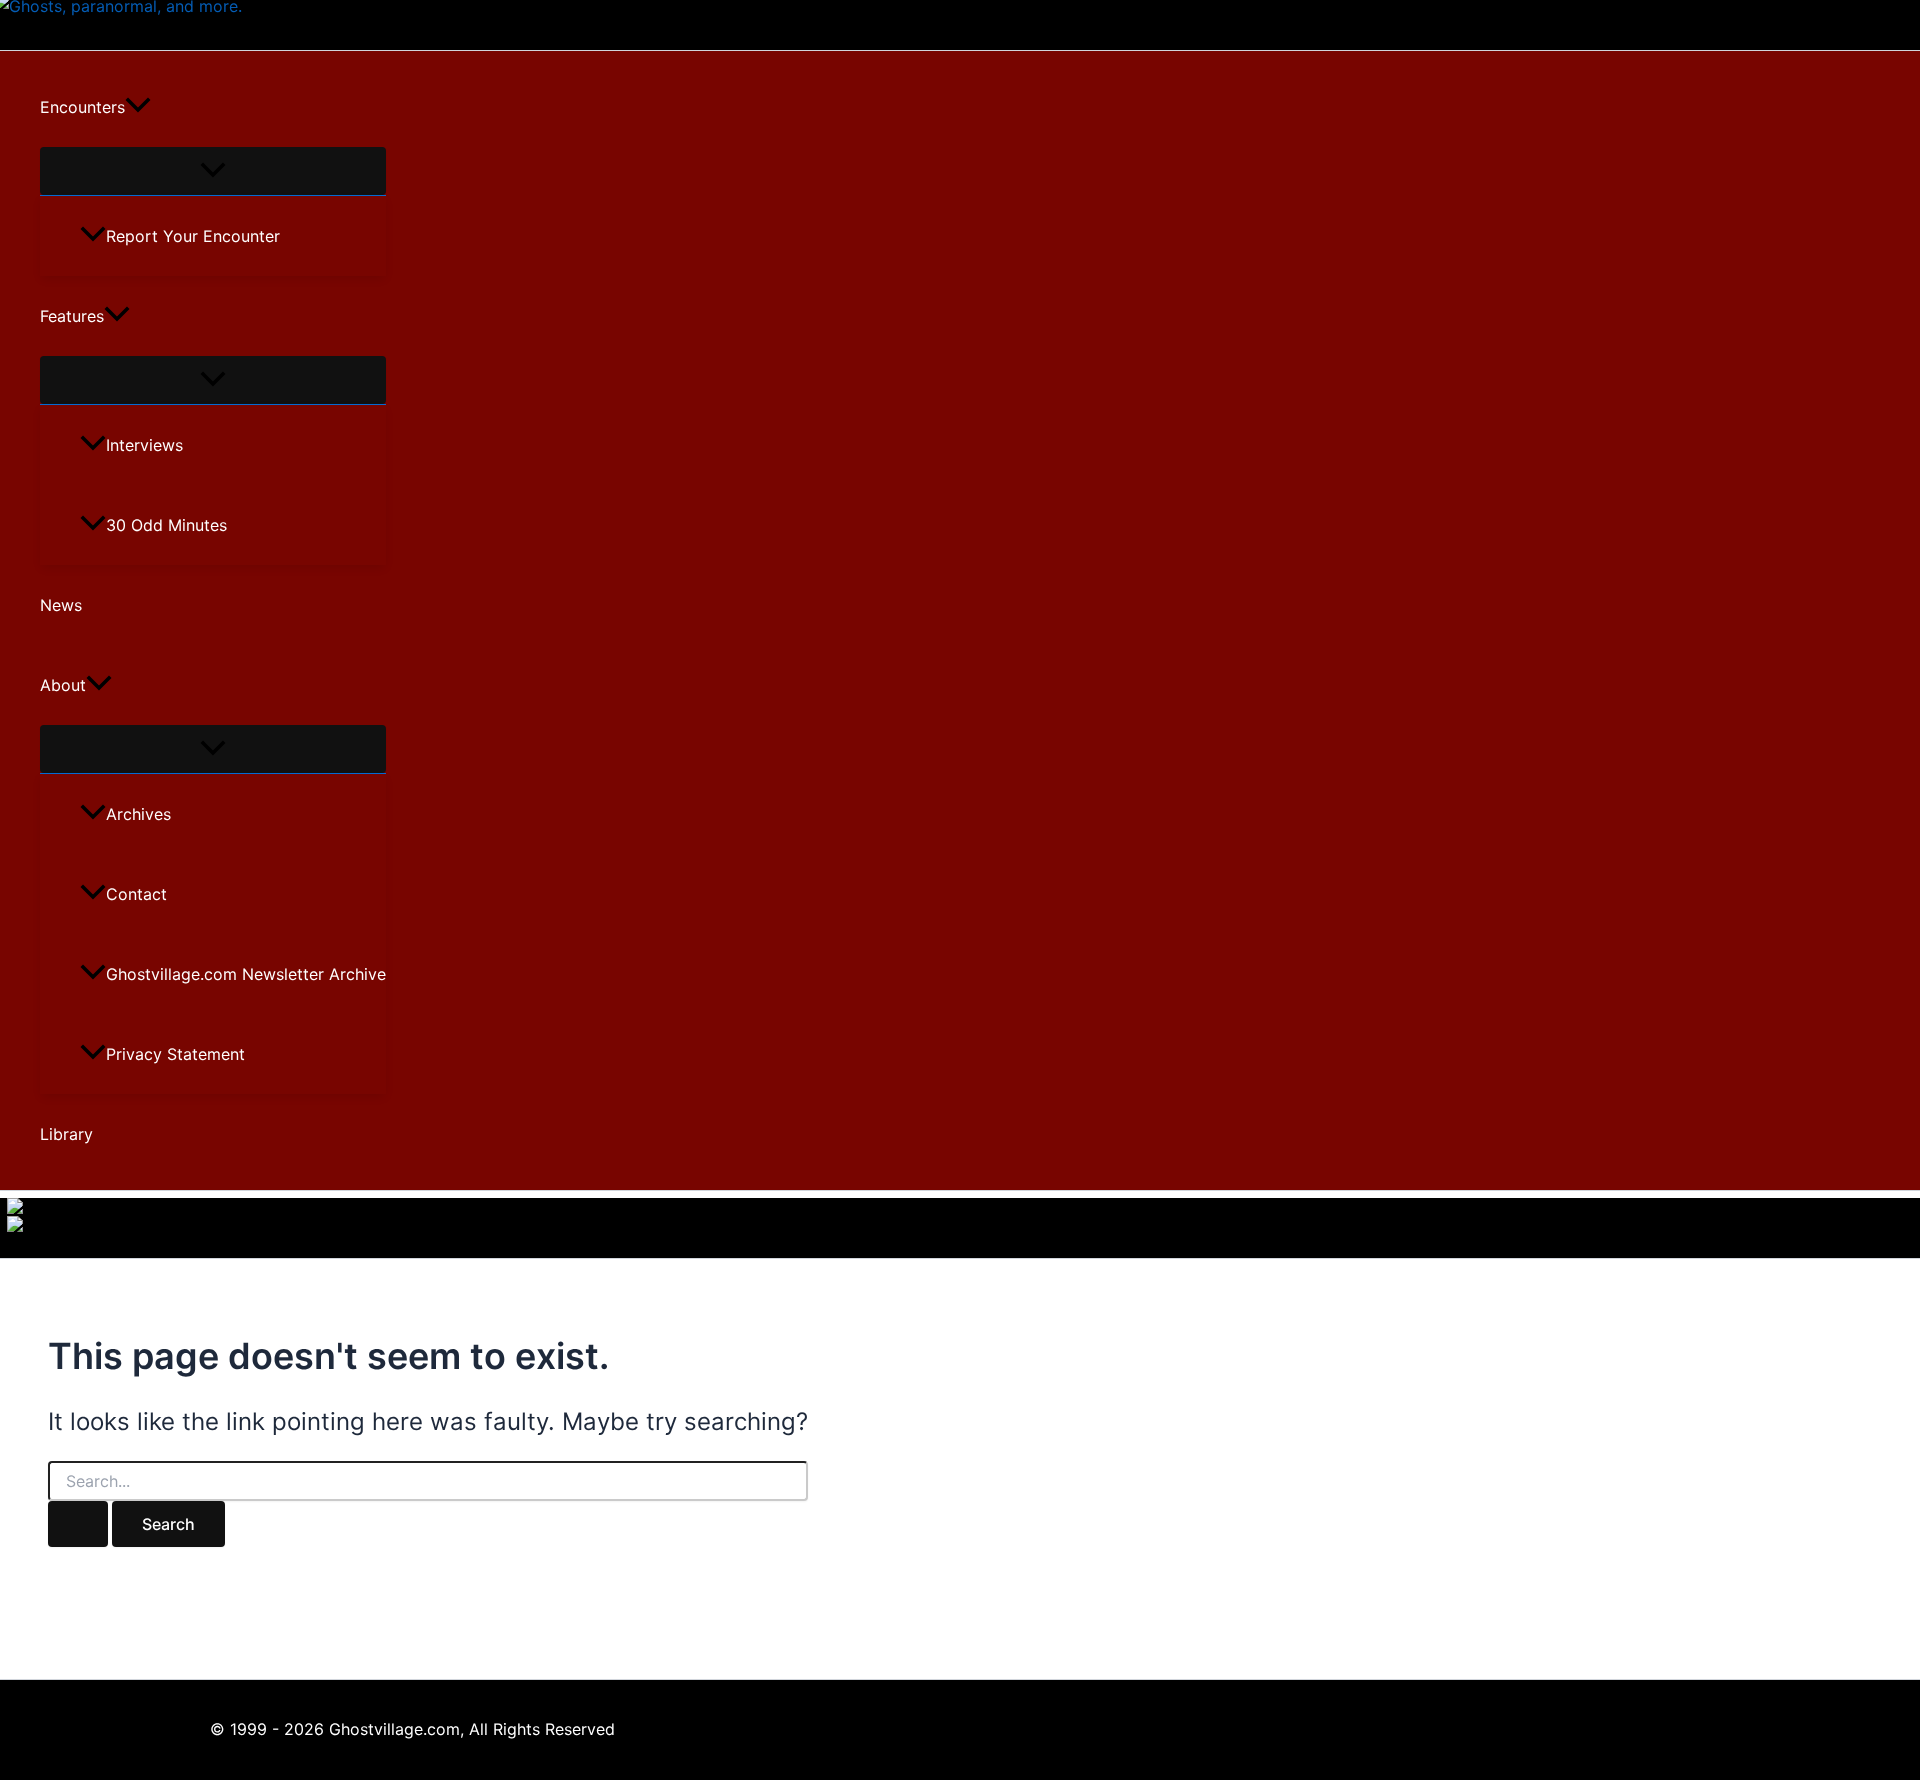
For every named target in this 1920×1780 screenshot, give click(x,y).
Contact (136, 894)
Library (66, 1134)
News (61, 605)
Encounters (82, 107)
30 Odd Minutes (166, 525)
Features (72, 316)
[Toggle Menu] (213, 171)
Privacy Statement (175, 1054)
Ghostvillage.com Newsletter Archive (246, 974)
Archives (138, 814)
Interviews (144, 445)
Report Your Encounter (193, 236)
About (63, 685)
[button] (138, 107)
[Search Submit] (78, 1524)
